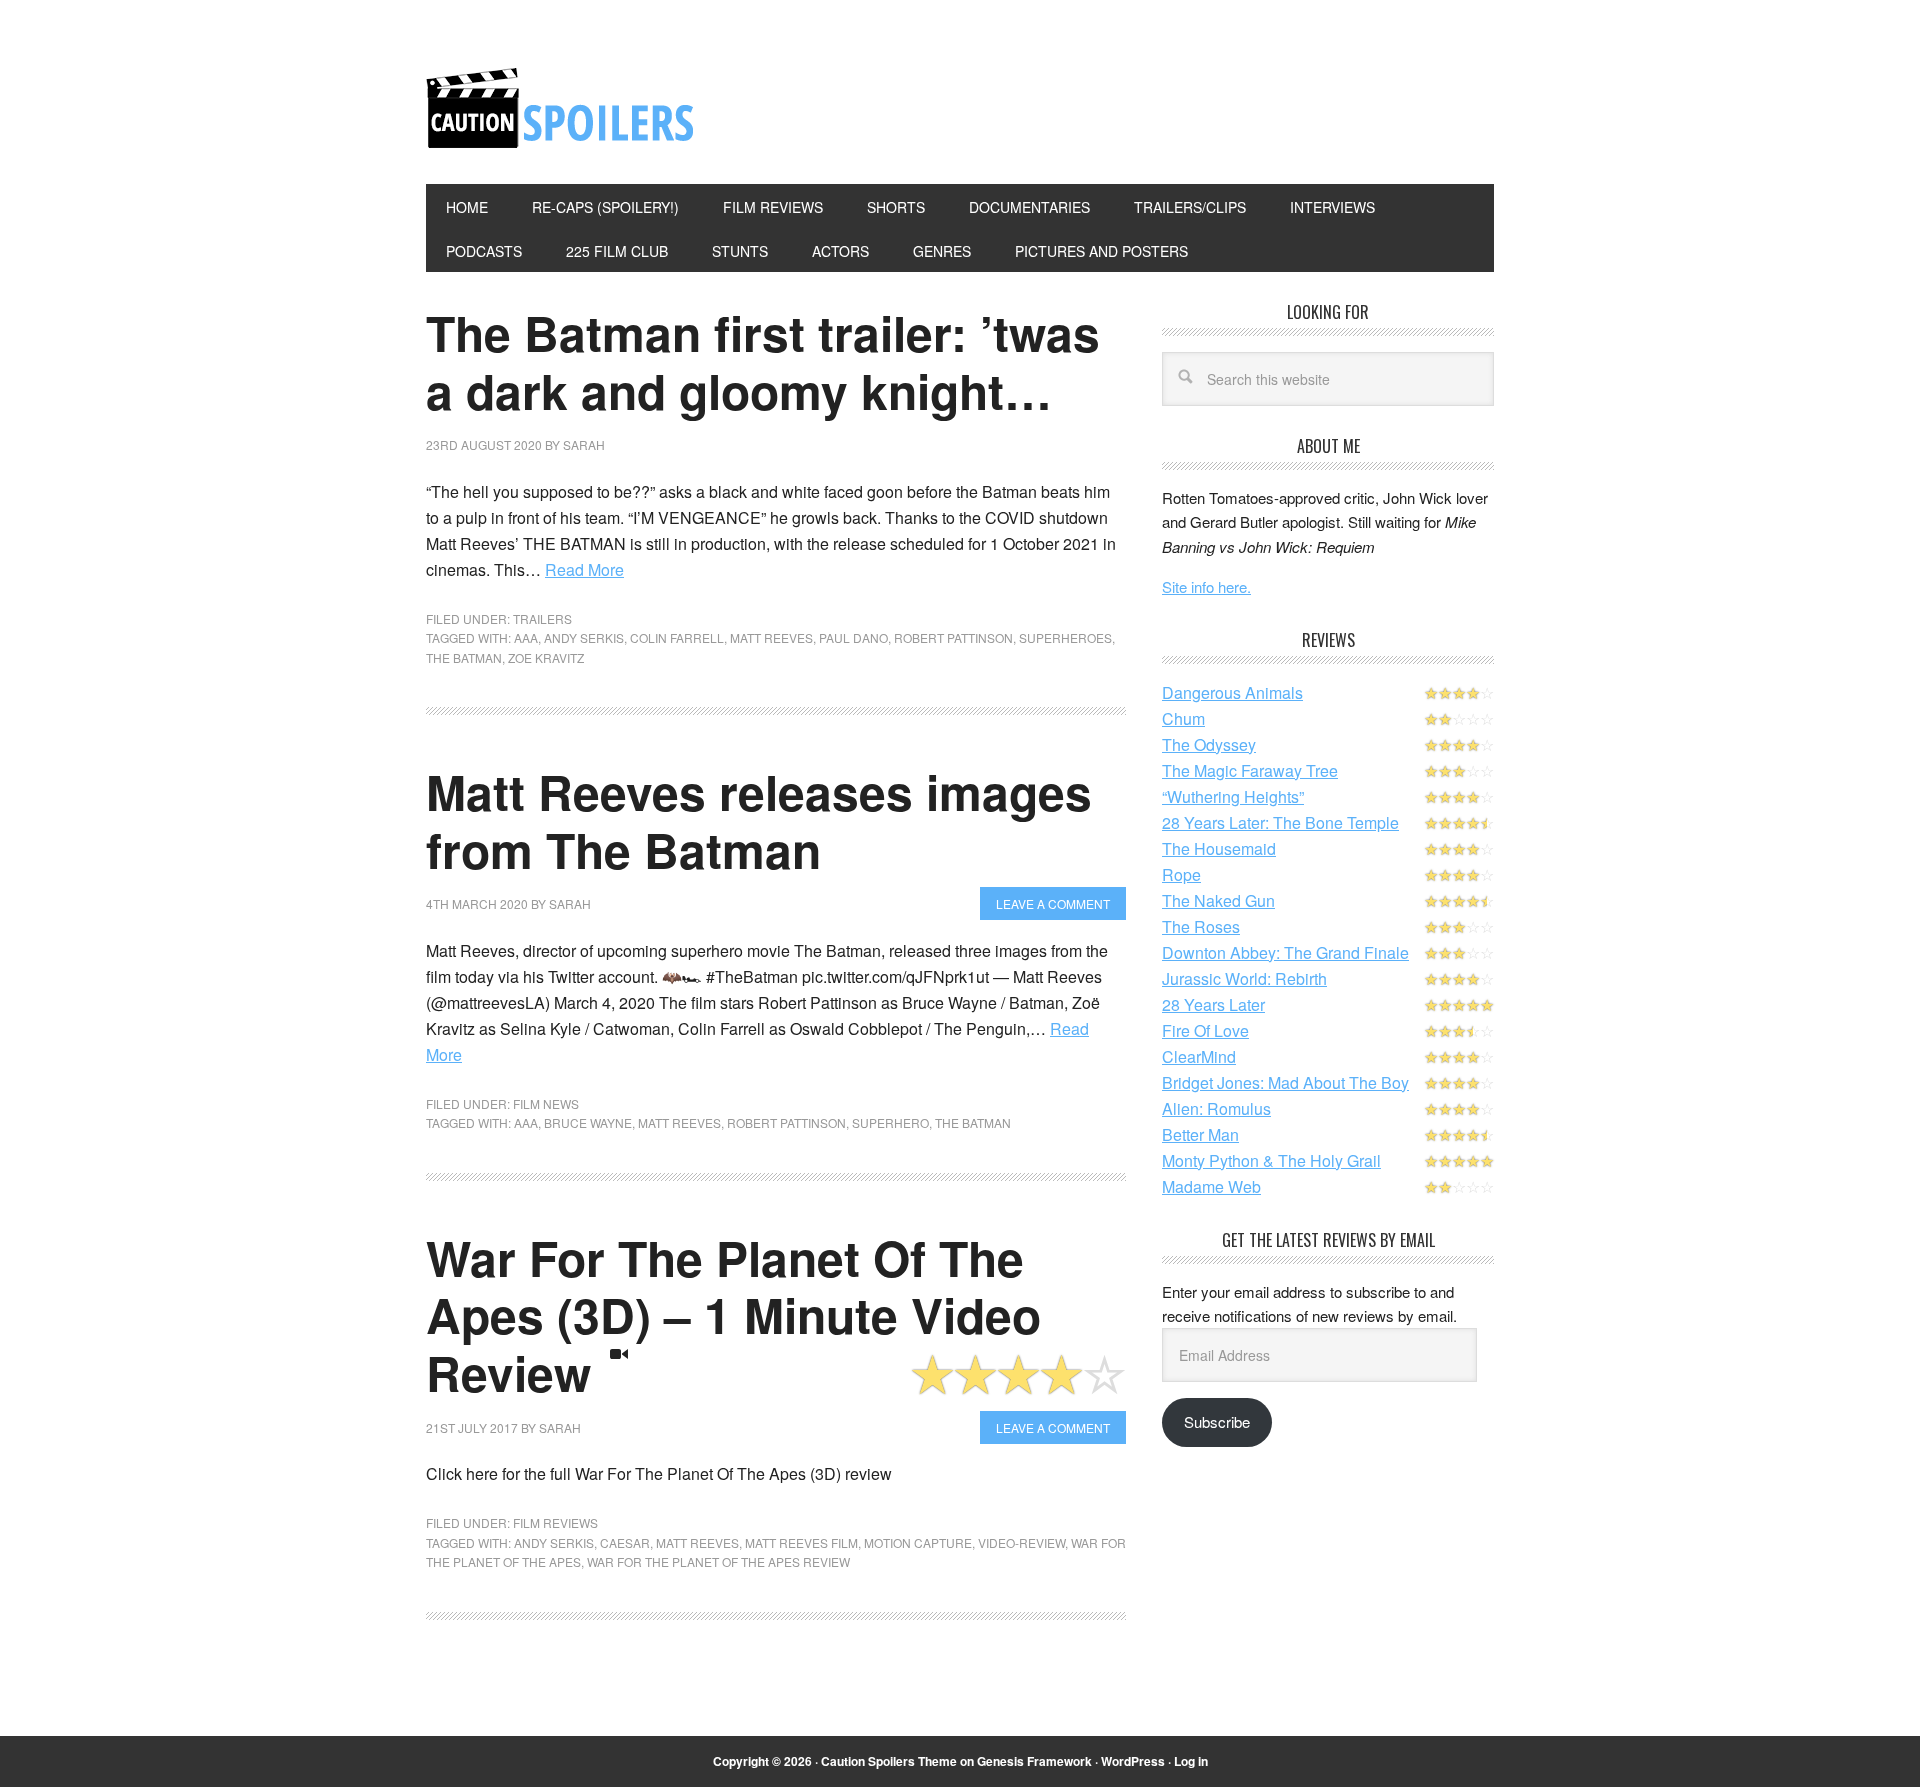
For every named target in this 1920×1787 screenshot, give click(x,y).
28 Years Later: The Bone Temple (1280, 822)
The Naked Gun (1218, 900)
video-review (1021, 1542)
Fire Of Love (1205, 1030)
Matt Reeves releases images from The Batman (759, 820)
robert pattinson (953, 637)
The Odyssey (1209, 744)
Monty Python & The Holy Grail (1271, 1160)
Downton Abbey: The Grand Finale (1285, 952)
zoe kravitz (546, 657)
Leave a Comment (1053, 903)
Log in (1191, 1761)
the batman (464, 657)
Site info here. (1206, 586)
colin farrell (677, 637)
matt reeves (771, 637)
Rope (1181, 874)
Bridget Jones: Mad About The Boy (1285, 1082)
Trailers (542, 618)
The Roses (1201, 926)
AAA (526, 637)
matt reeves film (801, 1542)
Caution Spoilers (561, 108)
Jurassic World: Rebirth (1244, 978)
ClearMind (1199, 1056)
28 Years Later (1213, 1004)
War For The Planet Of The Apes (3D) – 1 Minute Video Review (733, 1315)
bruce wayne (588, 1122)
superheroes (1065, 637)
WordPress (1133, 1761)
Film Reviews (555, 1522)
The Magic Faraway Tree (1250, 770)
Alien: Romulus (1216, 1108)
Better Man (1200, 1134)
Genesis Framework (1034, 1761)
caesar (625, 1542)
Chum (1183, 718)
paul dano (853, 637)
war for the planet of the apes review (718, 1561)
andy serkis (584, 637)
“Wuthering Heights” (1233, 796)
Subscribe (1217, 1421)
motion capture (918, 1542)
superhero (890, 1122)
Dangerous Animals (1232, 692)
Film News (546, 1103)
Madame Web (1211, 1186)
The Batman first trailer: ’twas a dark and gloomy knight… (763, 361)
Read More (584, 569)
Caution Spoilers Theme (889, 1761)
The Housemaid (1219, 848)
